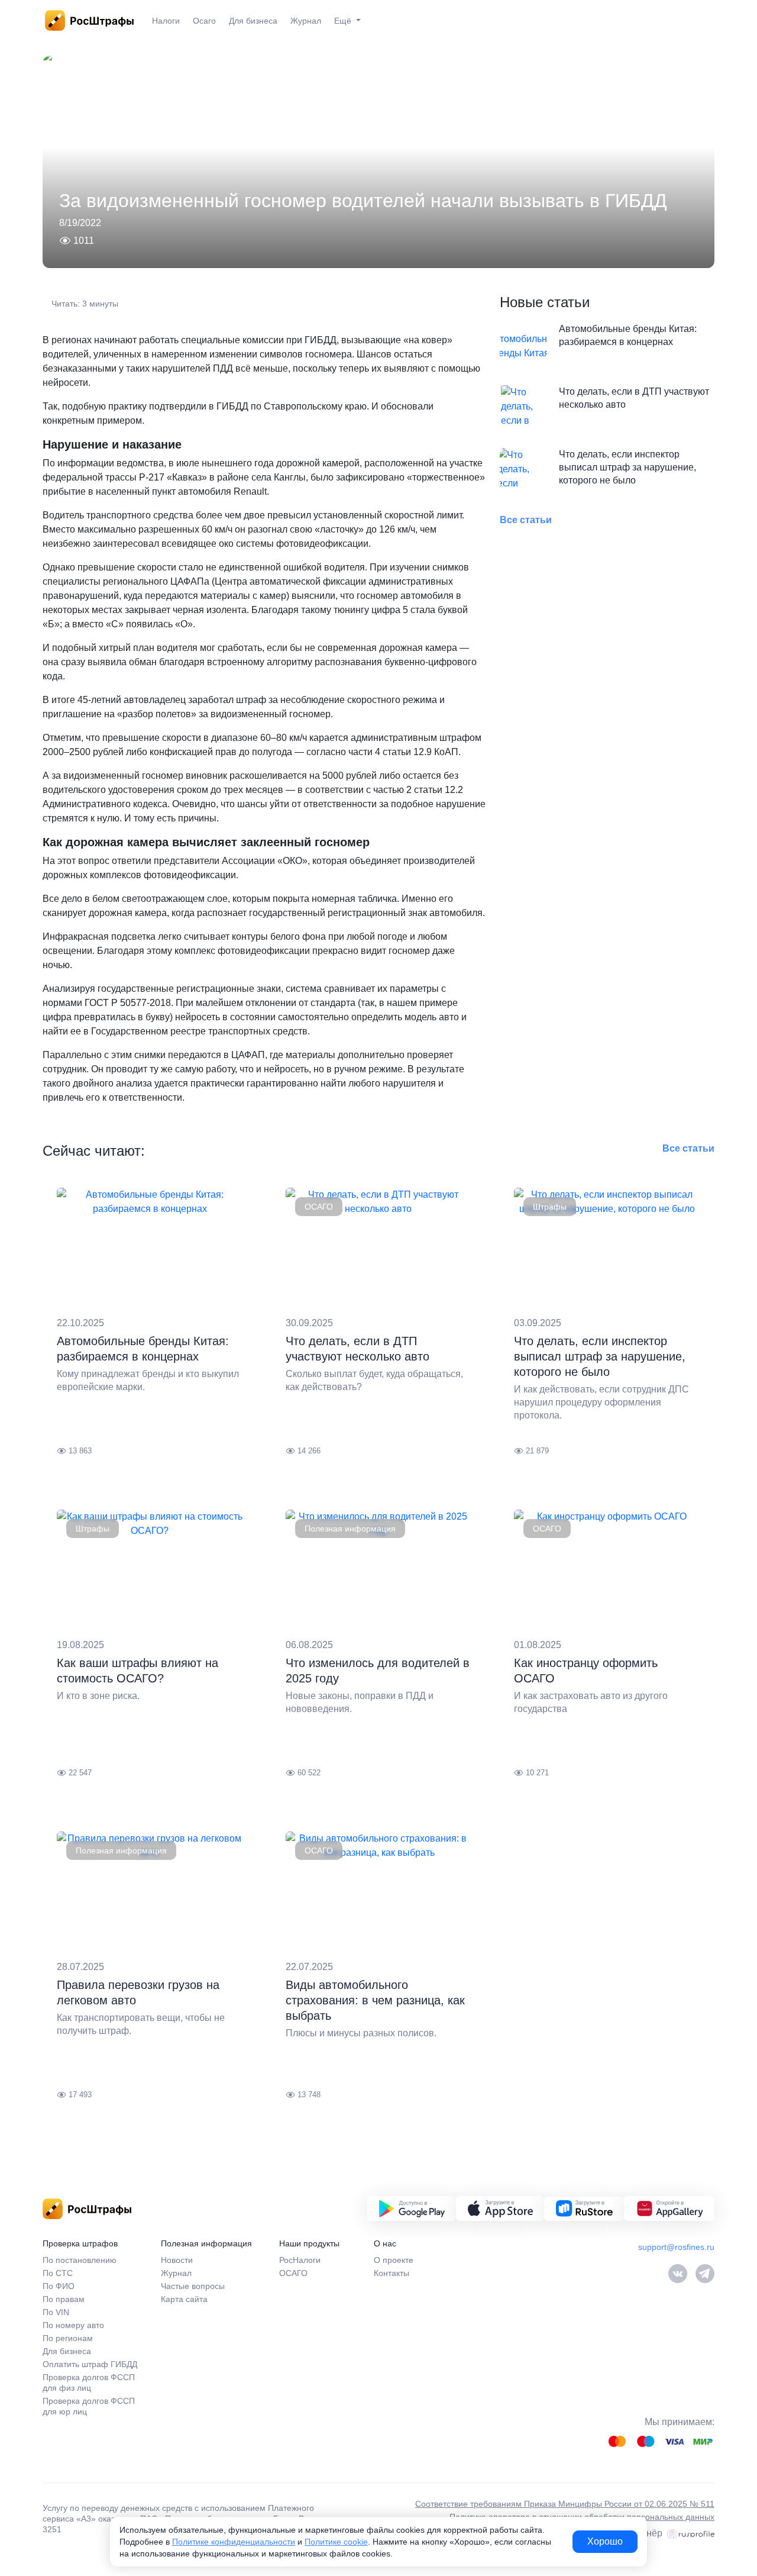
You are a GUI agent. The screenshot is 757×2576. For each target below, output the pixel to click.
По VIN (56, 2312)
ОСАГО (319, 1207)
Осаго (204, 21)
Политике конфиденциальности (234, 2542)
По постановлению (80, 2260)
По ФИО (59, 2286)
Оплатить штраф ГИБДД (90, 2364)
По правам (64, 2299)
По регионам (68, 2338)
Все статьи (526, 520)
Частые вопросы (193, 2286)
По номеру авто (73, 2325)
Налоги (166, 21)
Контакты (392, 2273)
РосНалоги (300, 2260)
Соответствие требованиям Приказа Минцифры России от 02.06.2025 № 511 (565, 2504)
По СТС (58, 2273)
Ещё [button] (344, 21)
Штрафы (550, 1207)
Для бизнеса (253, 21)
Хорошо (605, 2541)
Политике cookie (336, 2542)
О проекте (394, 2260)
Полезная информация (350, 1529)
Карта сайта (184, 2299)
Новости (177, 2260)
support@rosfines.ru (676, 2247)
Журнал (306, 21)
